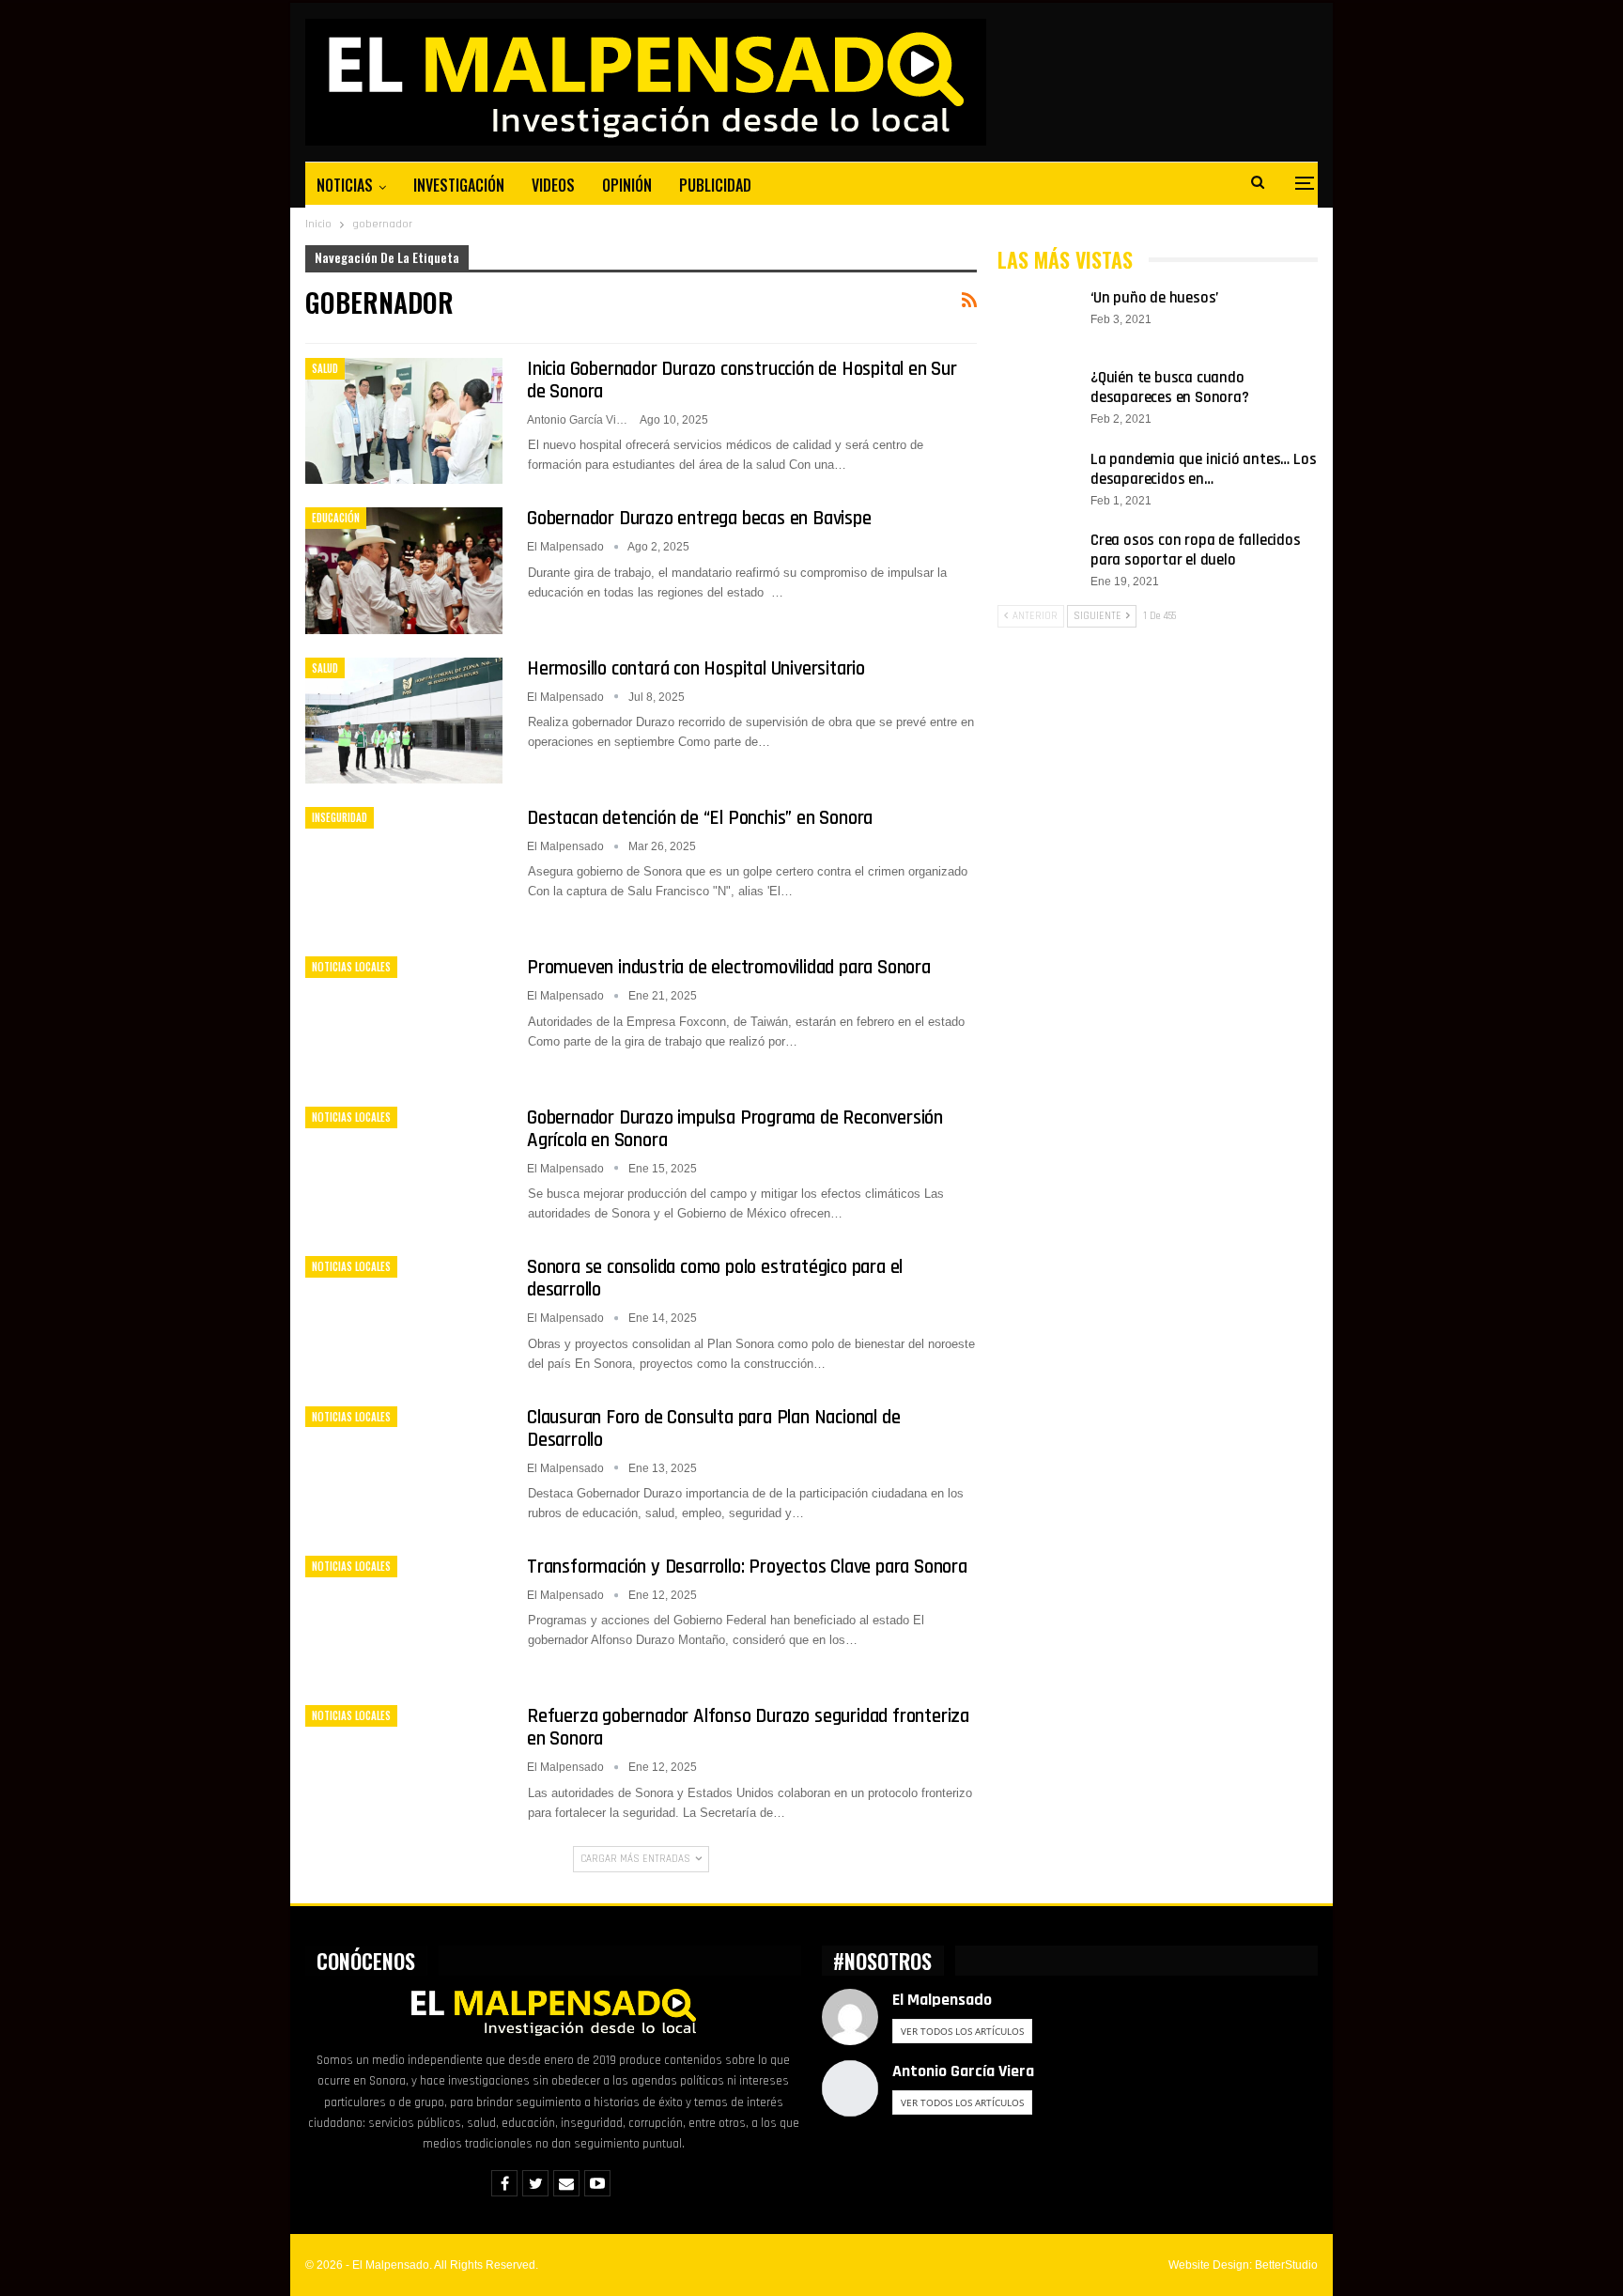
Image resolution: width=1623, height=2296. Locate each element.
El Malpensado (942, 2000)
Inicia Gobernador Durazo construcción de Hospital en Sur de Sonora (742, 380)
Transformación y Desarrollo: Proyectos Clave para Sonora (747, 1567)
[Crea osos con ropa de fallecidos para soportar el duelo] (1038, 561)
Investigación (459, 185)
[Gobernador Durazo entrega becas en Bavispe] (404, 570)
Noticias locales (351, 967)
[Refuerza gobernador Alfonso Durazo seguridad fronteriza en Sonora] (404, 1768)
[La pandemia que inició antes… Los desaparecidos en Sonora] (1038, 480)
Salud (325, 368)
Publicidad (715, 185)
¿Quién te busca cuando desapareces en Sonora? (1170, 388)
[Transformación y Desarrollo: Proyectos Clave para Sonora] (404, 1619)
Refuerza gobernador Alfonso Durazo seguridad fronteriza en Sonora (748, 1727)
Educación (336, 518)
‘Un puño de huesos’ (1154, 298)
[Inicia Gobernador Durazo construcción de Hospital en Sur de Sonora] (404, 421)
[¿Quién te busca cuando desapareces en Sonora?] (1038, 398)
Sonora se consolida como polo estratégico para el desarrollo (715, 1278)
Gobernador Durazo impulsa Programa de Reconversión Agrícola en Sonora (735, 1129)
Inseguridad (340, 817)
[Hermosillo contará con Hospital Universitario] (404, 721)
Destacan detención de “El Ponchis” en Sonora (700, 818)
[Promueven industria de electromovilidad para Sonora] (404, 1019)
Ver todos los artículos (962, 2031)
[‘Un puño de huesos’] (1038, 318)
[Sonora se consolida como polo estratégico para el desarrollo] (404, 1319)
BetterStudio (1286, 2265)
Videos (553, 185)
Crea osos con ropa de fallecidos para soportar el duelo (1196, 550)
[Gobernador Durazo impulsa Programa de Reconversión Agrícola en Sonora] (404, 1170)
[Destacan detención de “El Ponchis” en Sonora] (404, 870)
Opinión (627, 185)
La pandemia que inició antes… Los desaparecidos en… (1203, 469)
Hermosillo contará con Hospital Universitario (696, 668)
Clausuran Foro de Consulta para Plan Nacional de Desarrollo (713, 1428)
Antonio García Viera (963, 2071)
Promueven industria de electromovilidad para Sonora (729, 967)
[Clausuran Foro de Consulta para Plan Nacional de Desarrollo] (404, 1469)
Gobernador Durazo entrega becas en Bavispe (699, 518)
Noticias (345, 185)
